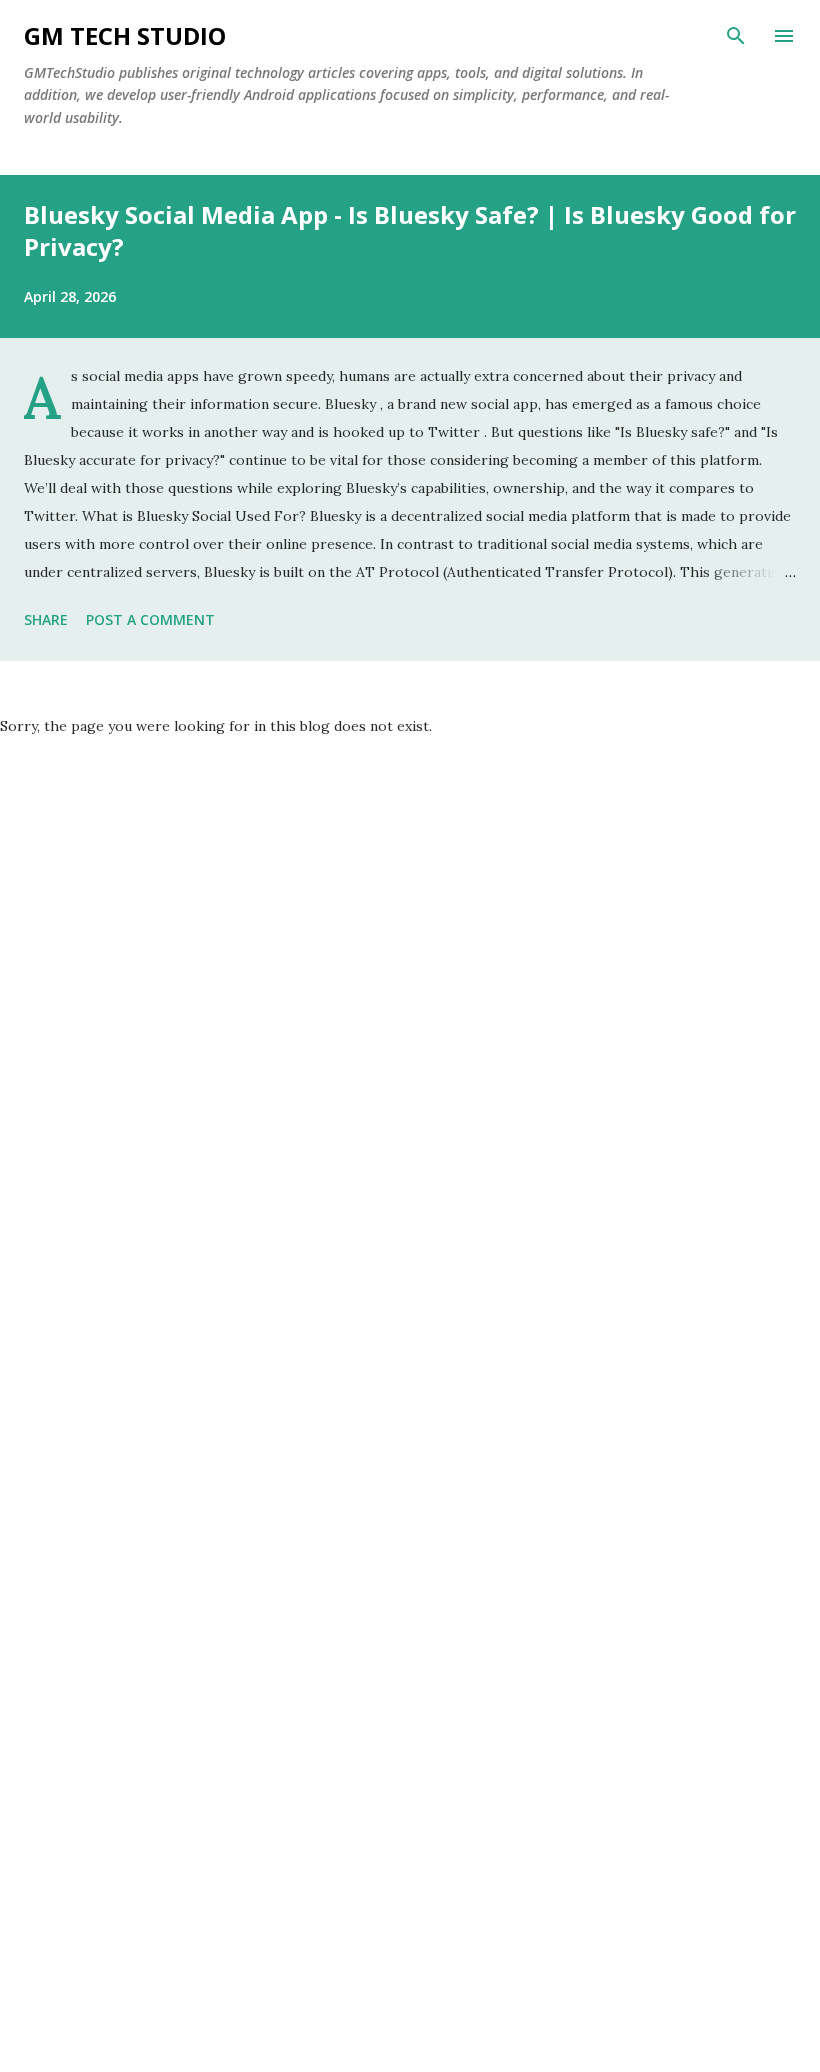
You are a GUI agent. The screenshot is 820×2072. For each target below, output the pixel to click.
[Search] (736, 36)
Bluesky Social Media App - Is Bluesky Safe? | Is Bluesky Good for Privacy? (410, 230)
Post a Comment (150, 619)
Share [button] (46, 619)
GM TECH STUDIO (125, 35)
